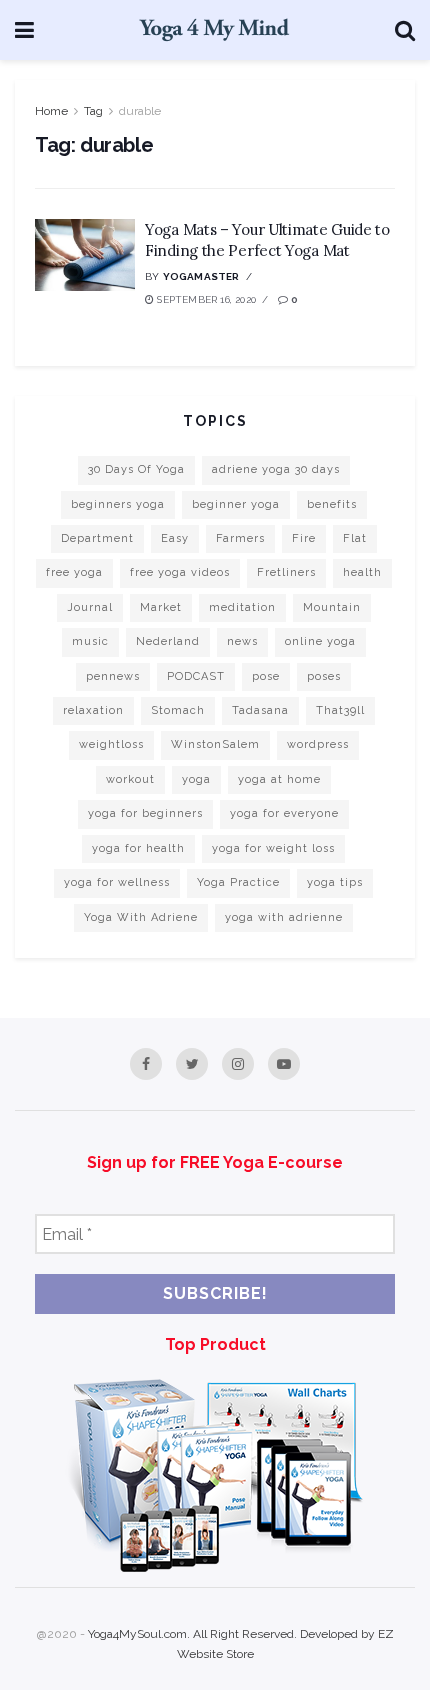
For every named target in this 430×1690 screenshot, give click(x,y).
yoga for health (138, 848)
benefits (332, 504)
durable (140, 111)
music (90, 641)
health (362, 572)
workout (130, 779)
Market (161, 607)
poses (324, 676)
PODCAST (196, 676)
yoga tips (335, 882)
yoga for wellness (117, 882)
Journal (90, 607)
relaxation (93, 710)
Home (51, 111)
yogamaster (201, 276)
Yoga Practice (238, 882)
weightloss (111, 744)
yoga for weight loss (273, 848)
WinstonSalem (215, 744)
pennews (113, 676)
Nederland (168, 641)
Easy (175, 538)
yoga (196, 779)
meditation (242, 607)
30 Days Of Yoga (136, 469)
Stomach (178, 710)
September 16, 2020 (205, 299)
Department (97, 538)
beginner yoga (236, 504)
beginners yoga (118, 504)
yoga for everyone (284, 813)
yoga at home (279, 779)
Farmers (240, 538)
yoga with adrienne (284, 917)
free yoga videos (180, 572)
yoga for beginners (145, 813)
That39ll (340, 710)
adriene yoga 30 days (276, 469)
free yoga (74, 572)
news (242, 641)
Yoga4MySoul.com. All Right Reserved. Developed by (233, 1634)
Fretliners (286, 572)
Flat (355, 538)
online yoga (320, 641)
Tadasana (260, 710)
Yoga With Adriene (141, 917)
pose (266, 676)
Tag (93, 111)
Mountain (332, 607)
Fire (304, 538)
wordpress (318, 744)
